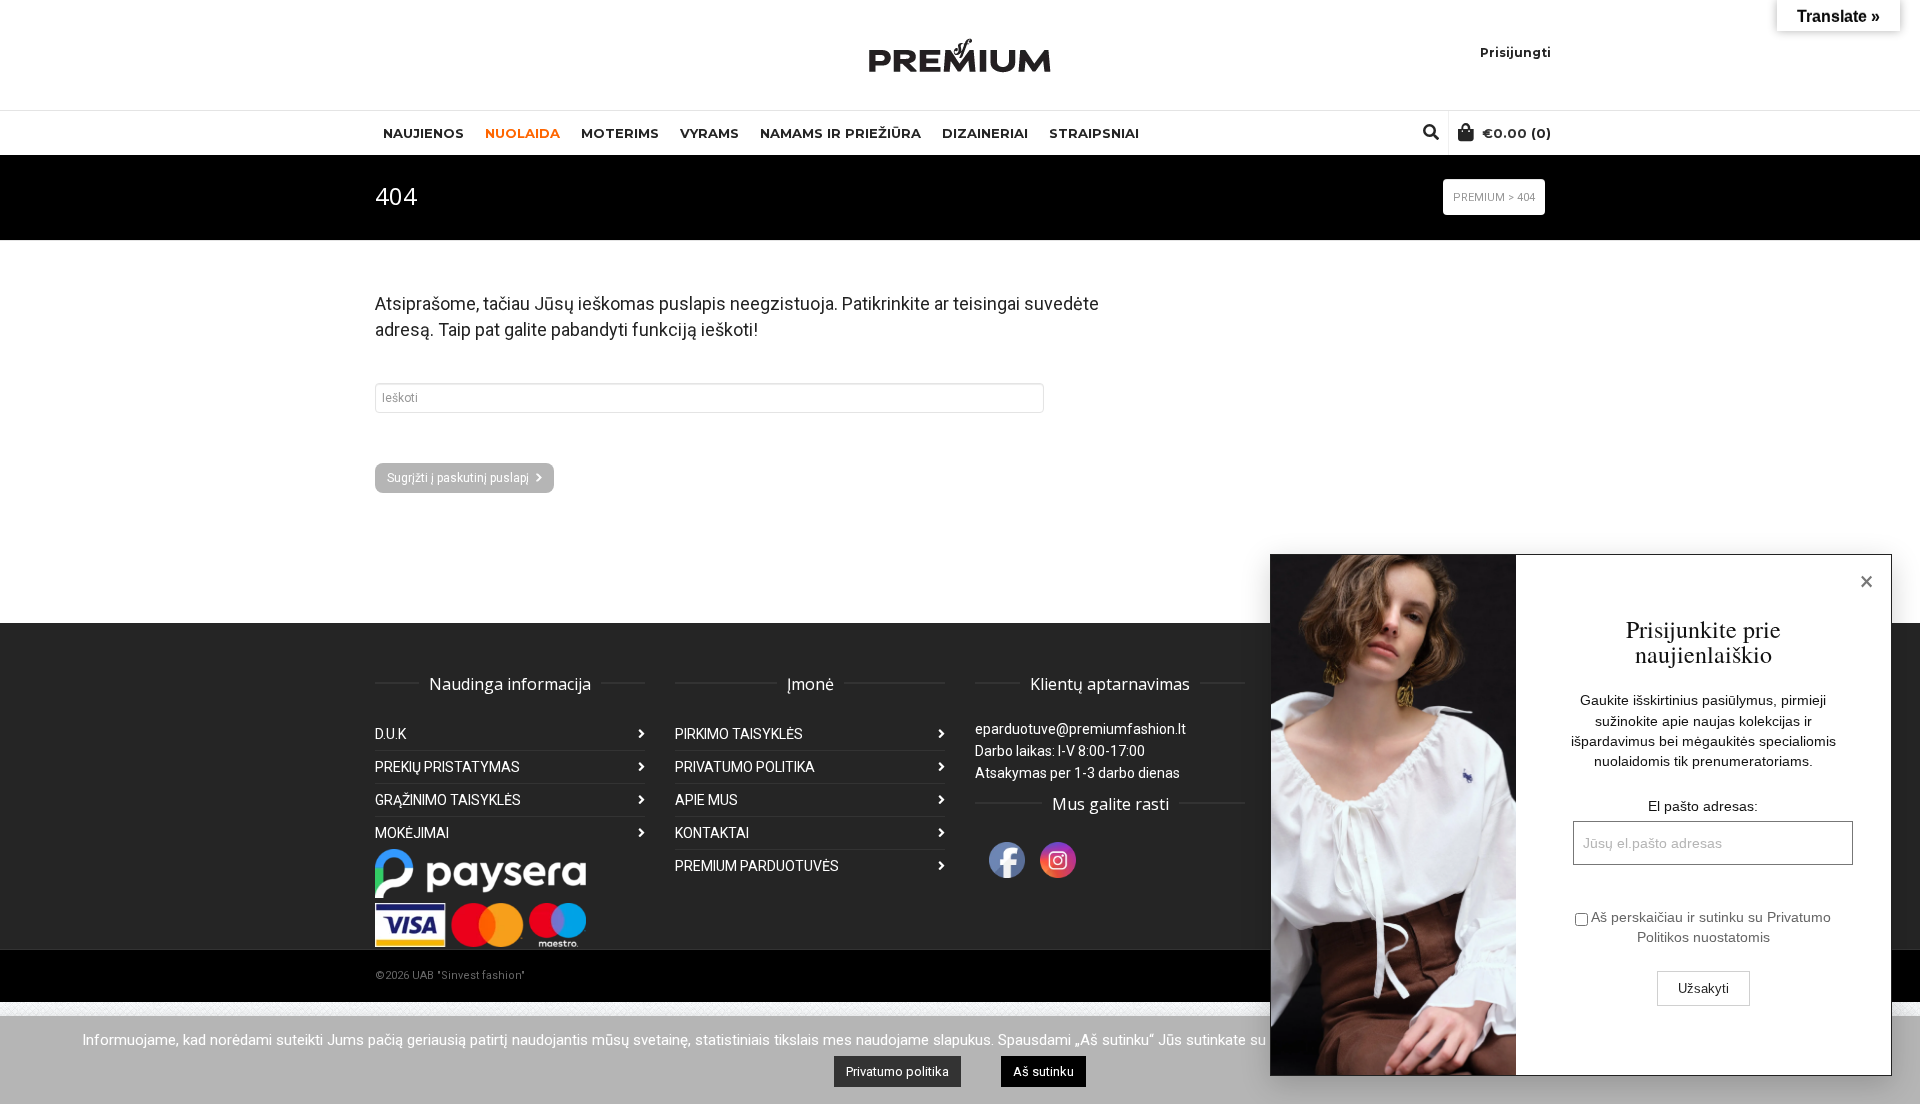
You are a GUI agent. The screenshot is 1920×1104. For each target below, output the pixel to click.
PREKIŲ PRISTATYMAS (447, 767)
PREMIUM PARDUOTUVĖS (757, 866)
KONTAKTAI (712, 833)
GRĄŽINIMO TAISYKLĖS (448, 800)
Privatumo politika (897, 1071)
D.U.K (390, 734)
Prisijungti (1515, 52)
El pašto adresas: (1703, 806)
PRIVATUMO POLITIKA (745, 767)
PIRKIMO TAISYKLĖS (739, 734)
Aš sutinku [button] (1043, 1071)
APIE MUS (706, 800)
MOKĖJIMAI (412, 833)
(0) (1516, 133)
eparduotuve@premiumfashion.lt (1080, 729)
